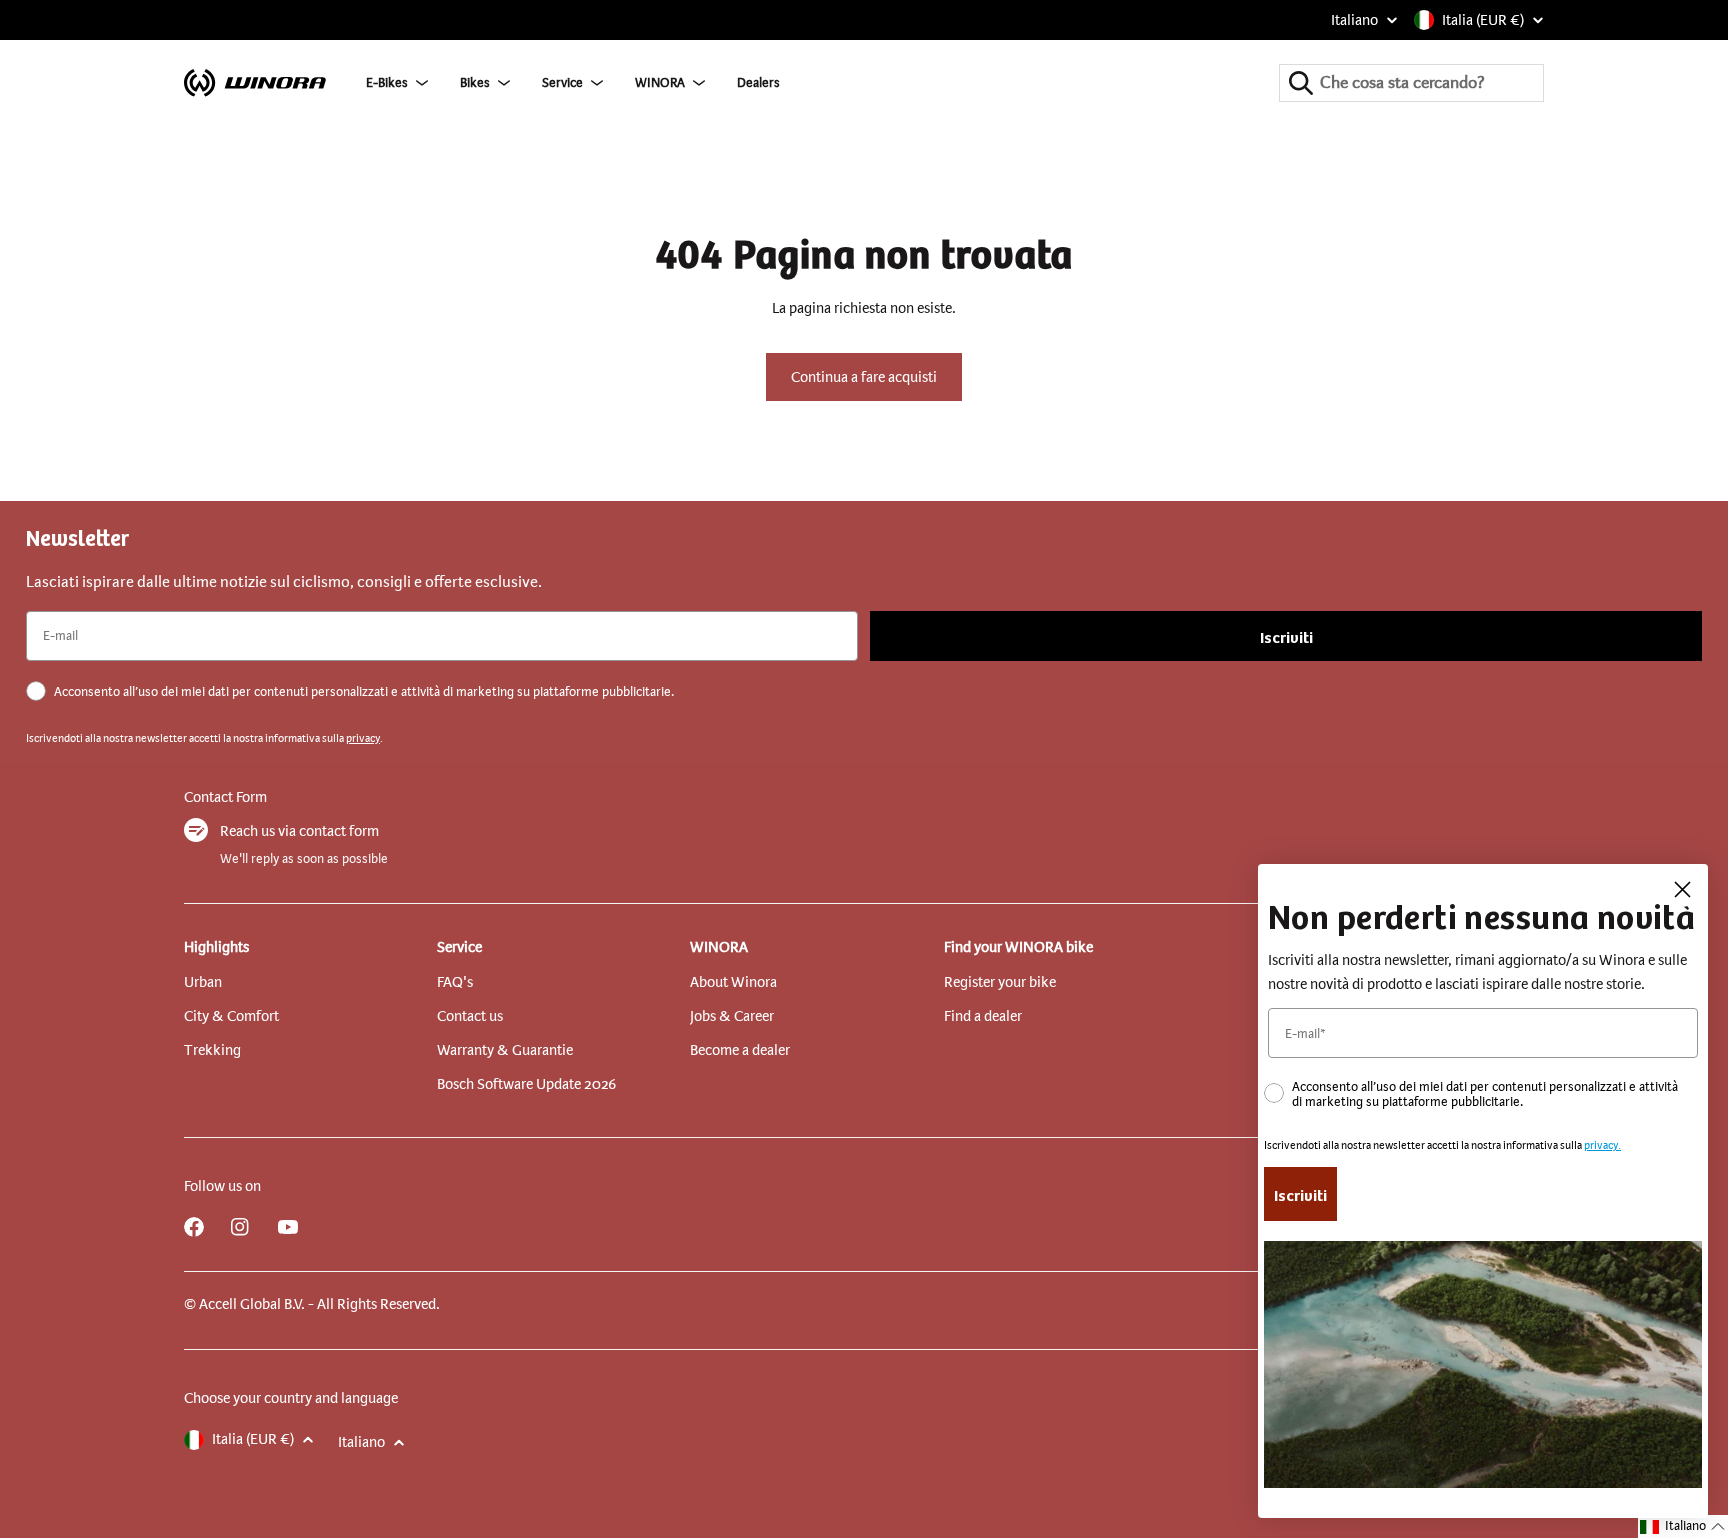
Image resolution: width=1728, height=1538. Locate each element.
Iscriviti (1286, 636)
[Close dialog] (1682, 889)
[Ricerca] (1301, 83)
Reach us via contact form (299, 831)
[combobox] (1411, 83)
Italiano (1354, 20)
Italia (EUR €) (1483, 20)
